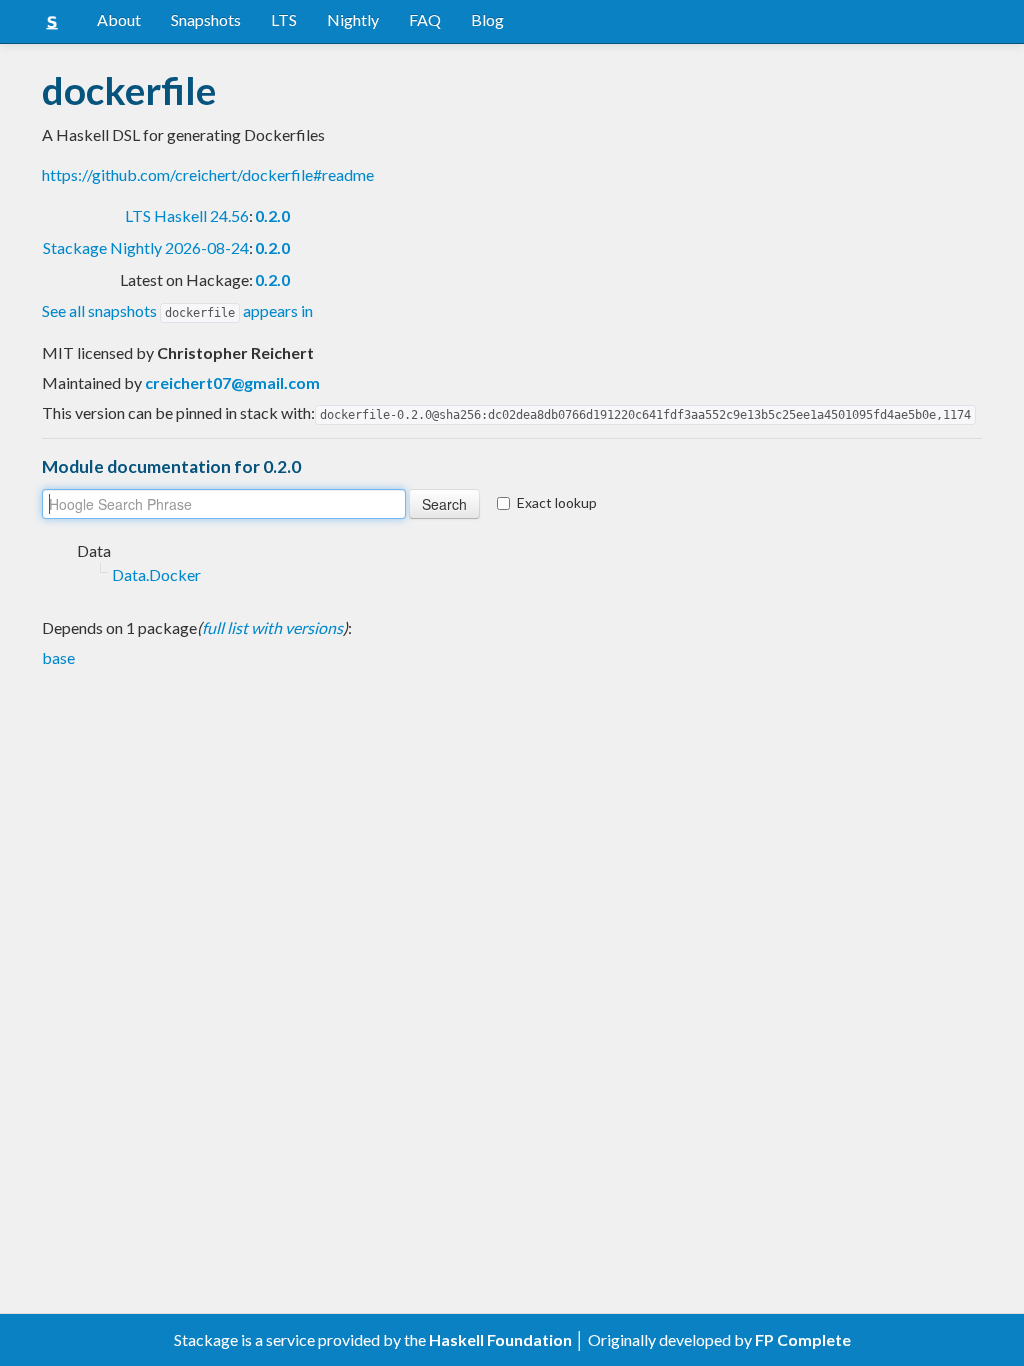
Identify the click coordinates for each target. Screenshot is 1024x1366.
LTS (284, 19)
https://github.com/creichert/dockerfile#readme (208, 174)
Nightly (353, 19)
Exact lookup (557, 502)
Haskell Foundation (500, 1339)
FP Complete (803, 1339)
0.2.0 (272, 215)
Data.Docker (156, 574)
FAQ (425, 19)
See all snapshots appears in (177, 310)
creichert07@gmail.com (232, 382)
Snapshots (206, 19)
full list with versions (272, 627)
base (58, 657)
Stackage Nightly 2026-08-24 (146, 247)
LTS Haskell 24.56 (187, 215)
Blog (487, 19)
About (119, 19)
